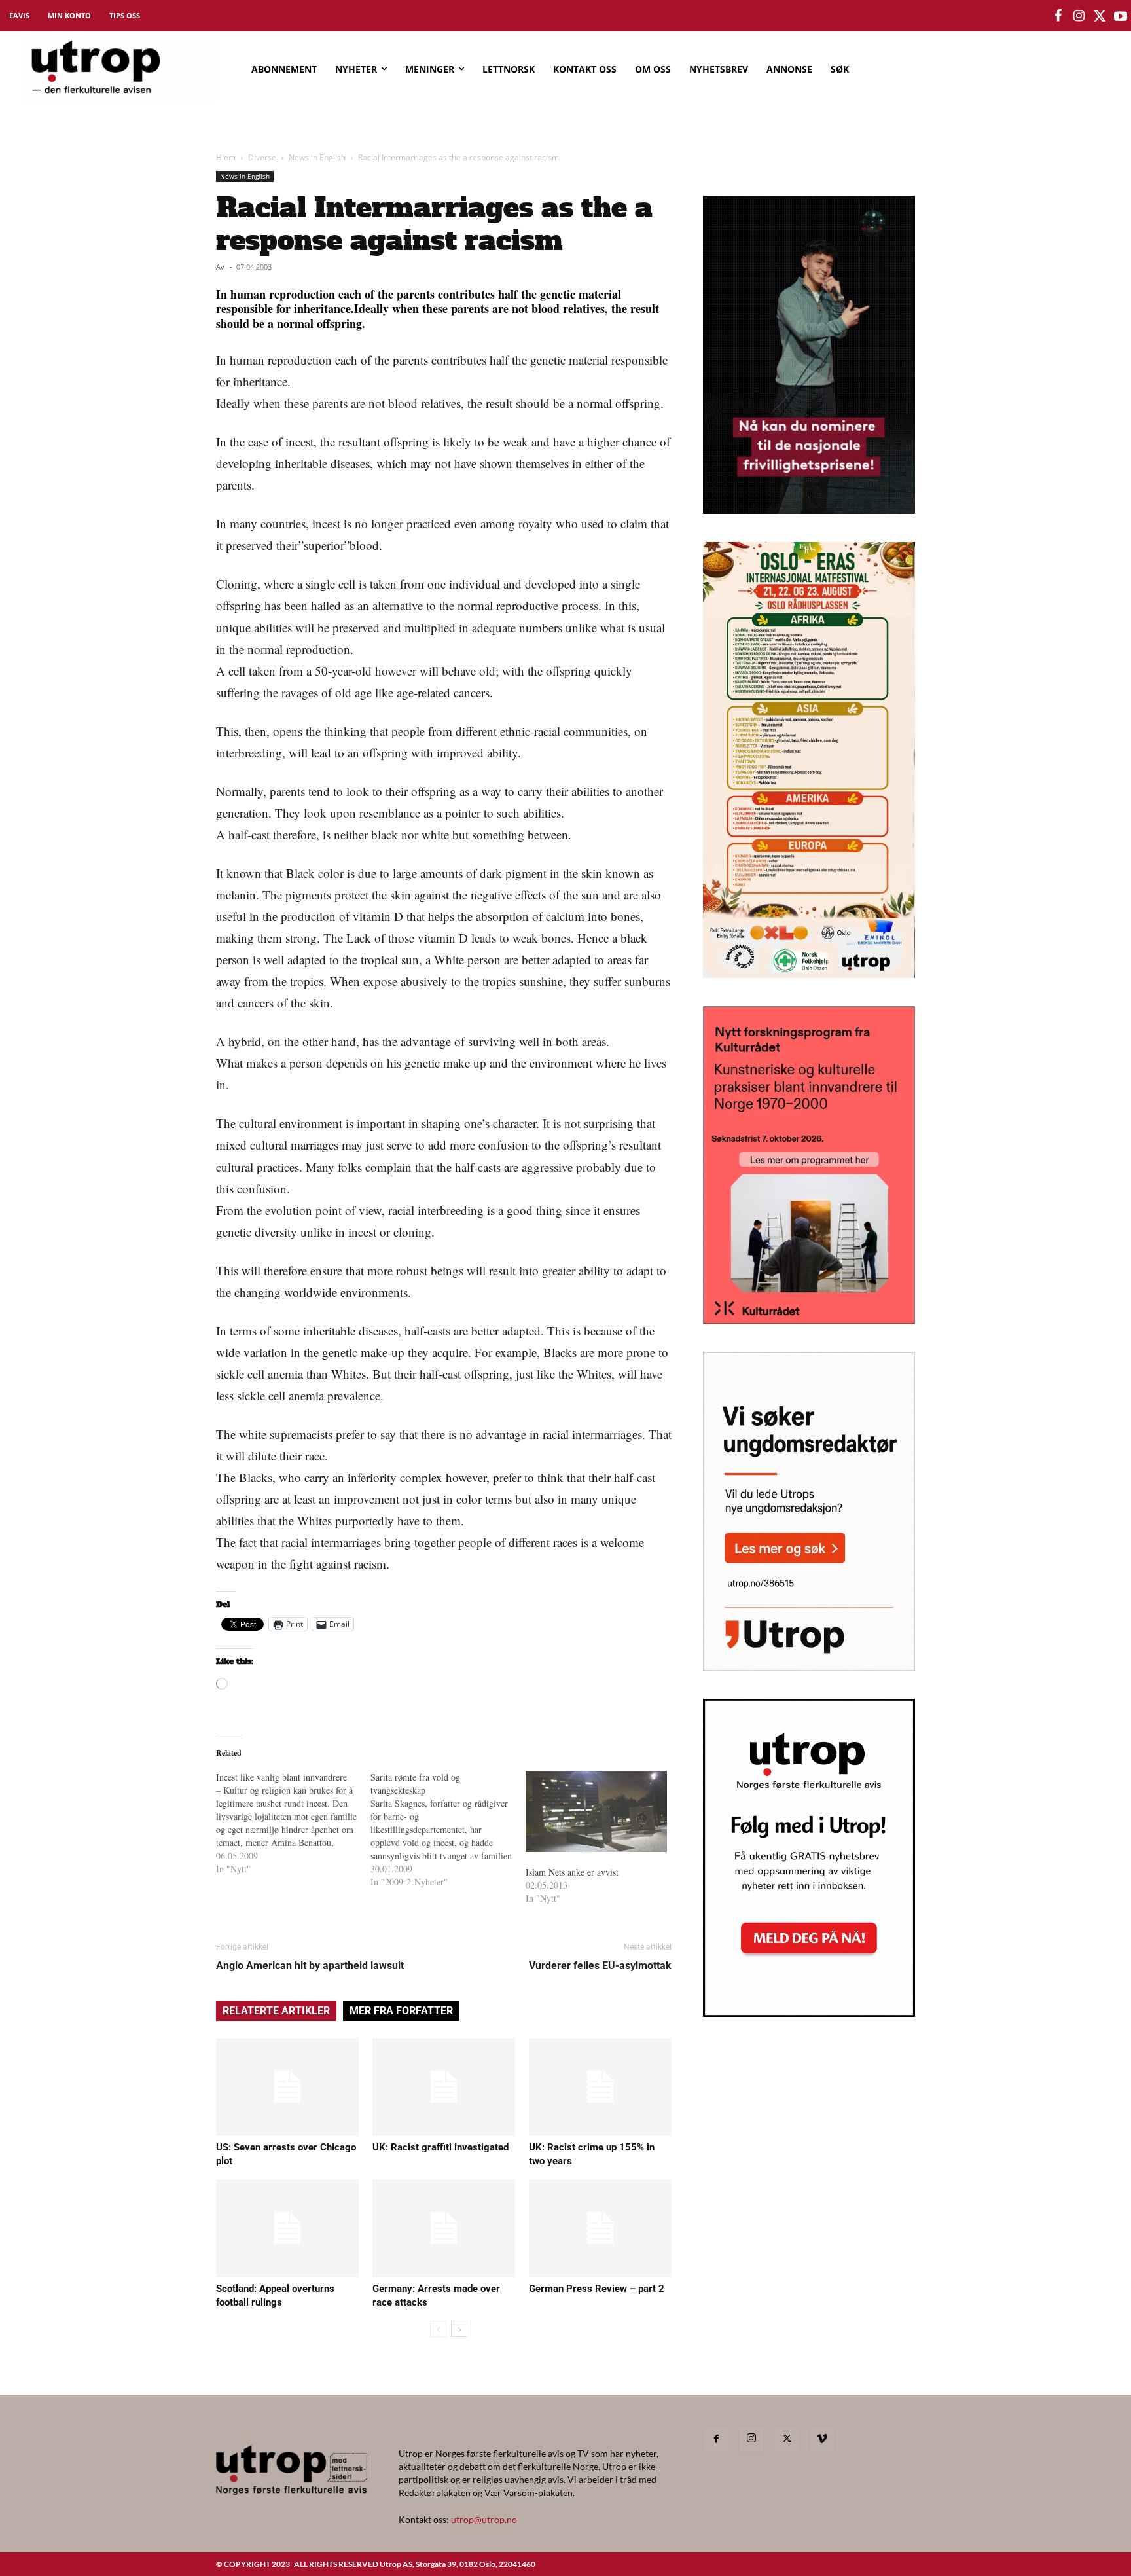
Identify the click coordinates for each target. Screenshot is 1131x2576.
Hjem (226, 157)
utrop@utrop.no (484, 2519)
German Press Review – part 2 (597, 2289)
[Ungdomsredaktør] (809, 1666)
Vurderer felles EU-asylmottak (600, 1966)
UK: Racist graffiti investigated (440, 2147)
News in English (317, 157)
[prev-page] (438, 2329)
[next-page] (459, 2329)
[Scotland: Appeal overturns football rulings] (287, 2228)
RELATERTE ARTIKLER (276, 2011)
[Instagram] (751, 2439)
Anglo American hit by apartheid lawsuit (310, 1966)
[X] (787, 2439)
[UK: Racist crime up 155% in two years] (600, 2087)
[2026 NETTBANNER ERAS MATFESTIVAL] (809, 974)
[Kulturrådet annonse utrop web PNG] (809, 1320)
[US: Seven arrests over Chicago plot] (287, 2087)
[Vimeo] (822, 2439)
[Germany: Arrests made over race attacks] (444, 2228)
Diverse (262, 157)
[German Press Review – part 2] (600, 2228)
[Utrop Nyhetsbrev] (809, 2013)
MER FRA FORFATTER (401, 2011)
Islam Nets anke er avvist (572, 1872)
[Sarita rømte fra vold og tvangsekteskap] (448, 1830)
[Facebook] (716, 2439)
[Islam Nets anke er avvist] (596, 1811)
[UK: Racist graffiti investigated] (444, 2087)
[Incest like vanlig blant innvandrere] (293, 1823)
